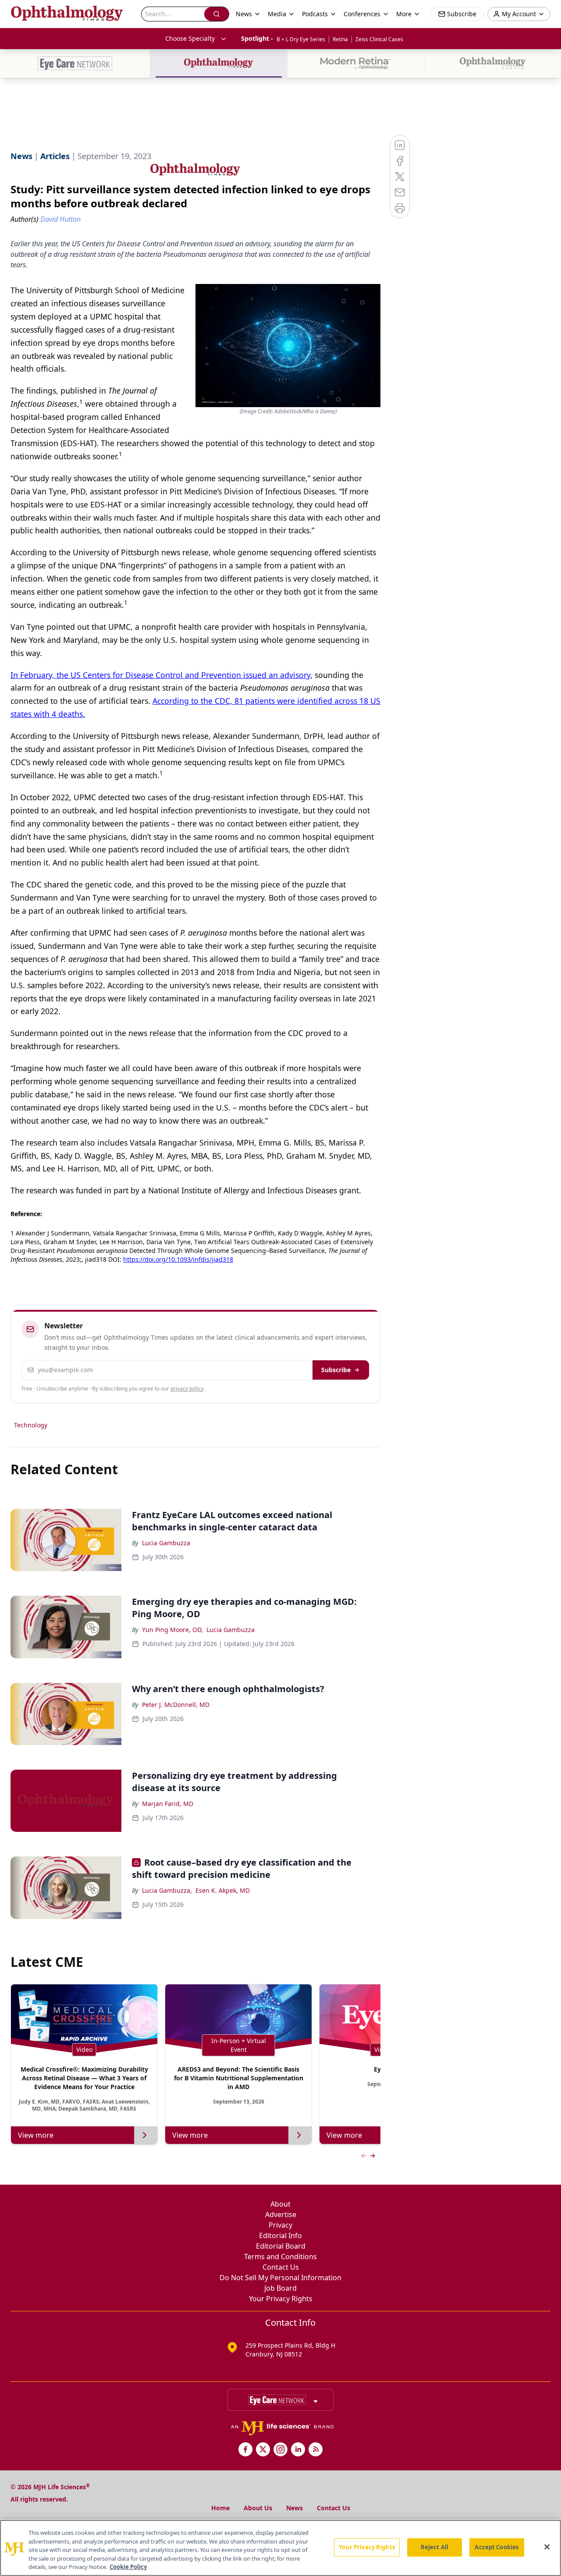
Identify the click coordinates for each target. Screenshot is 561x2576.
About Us (258, 2508)
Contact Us (281, 2267)
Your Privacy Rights (281, 2299)
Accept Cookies (497, 2547)
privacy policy (187, 1389)
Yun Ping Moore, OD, (172, 1630)
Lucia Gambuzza (166, 1543)
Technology (31, 1425)
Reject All (435, 2547)
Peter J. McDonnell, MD (176, 1705)
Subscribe (336, 1370)
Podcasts (315, 14)
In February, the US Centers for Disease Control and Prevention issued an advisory (160, 675)
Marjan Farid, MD (168, 1804)
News (295, 2508)
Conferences (362, 14)
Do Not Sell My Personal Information (280, 2278)
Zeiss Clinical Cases (379, 39)
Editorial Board (281, 2246)
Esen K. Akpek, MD (223, 1890)
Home (220, 2508)
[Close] (547, 2547)
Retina (340, 39)
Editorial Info (280, 2235)
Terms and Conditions (280, 2257)
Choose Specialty (190, 38)
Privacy (280, 2225)
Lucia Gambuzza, (167, 1890)
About (280, 2204)
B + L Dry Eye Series (301, 39)
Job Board (280, 2288)
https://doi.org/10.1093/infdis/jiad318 (178, 1259)
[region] (280, 2548)
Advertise (281, 2214)
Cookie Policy (128, 2567)
